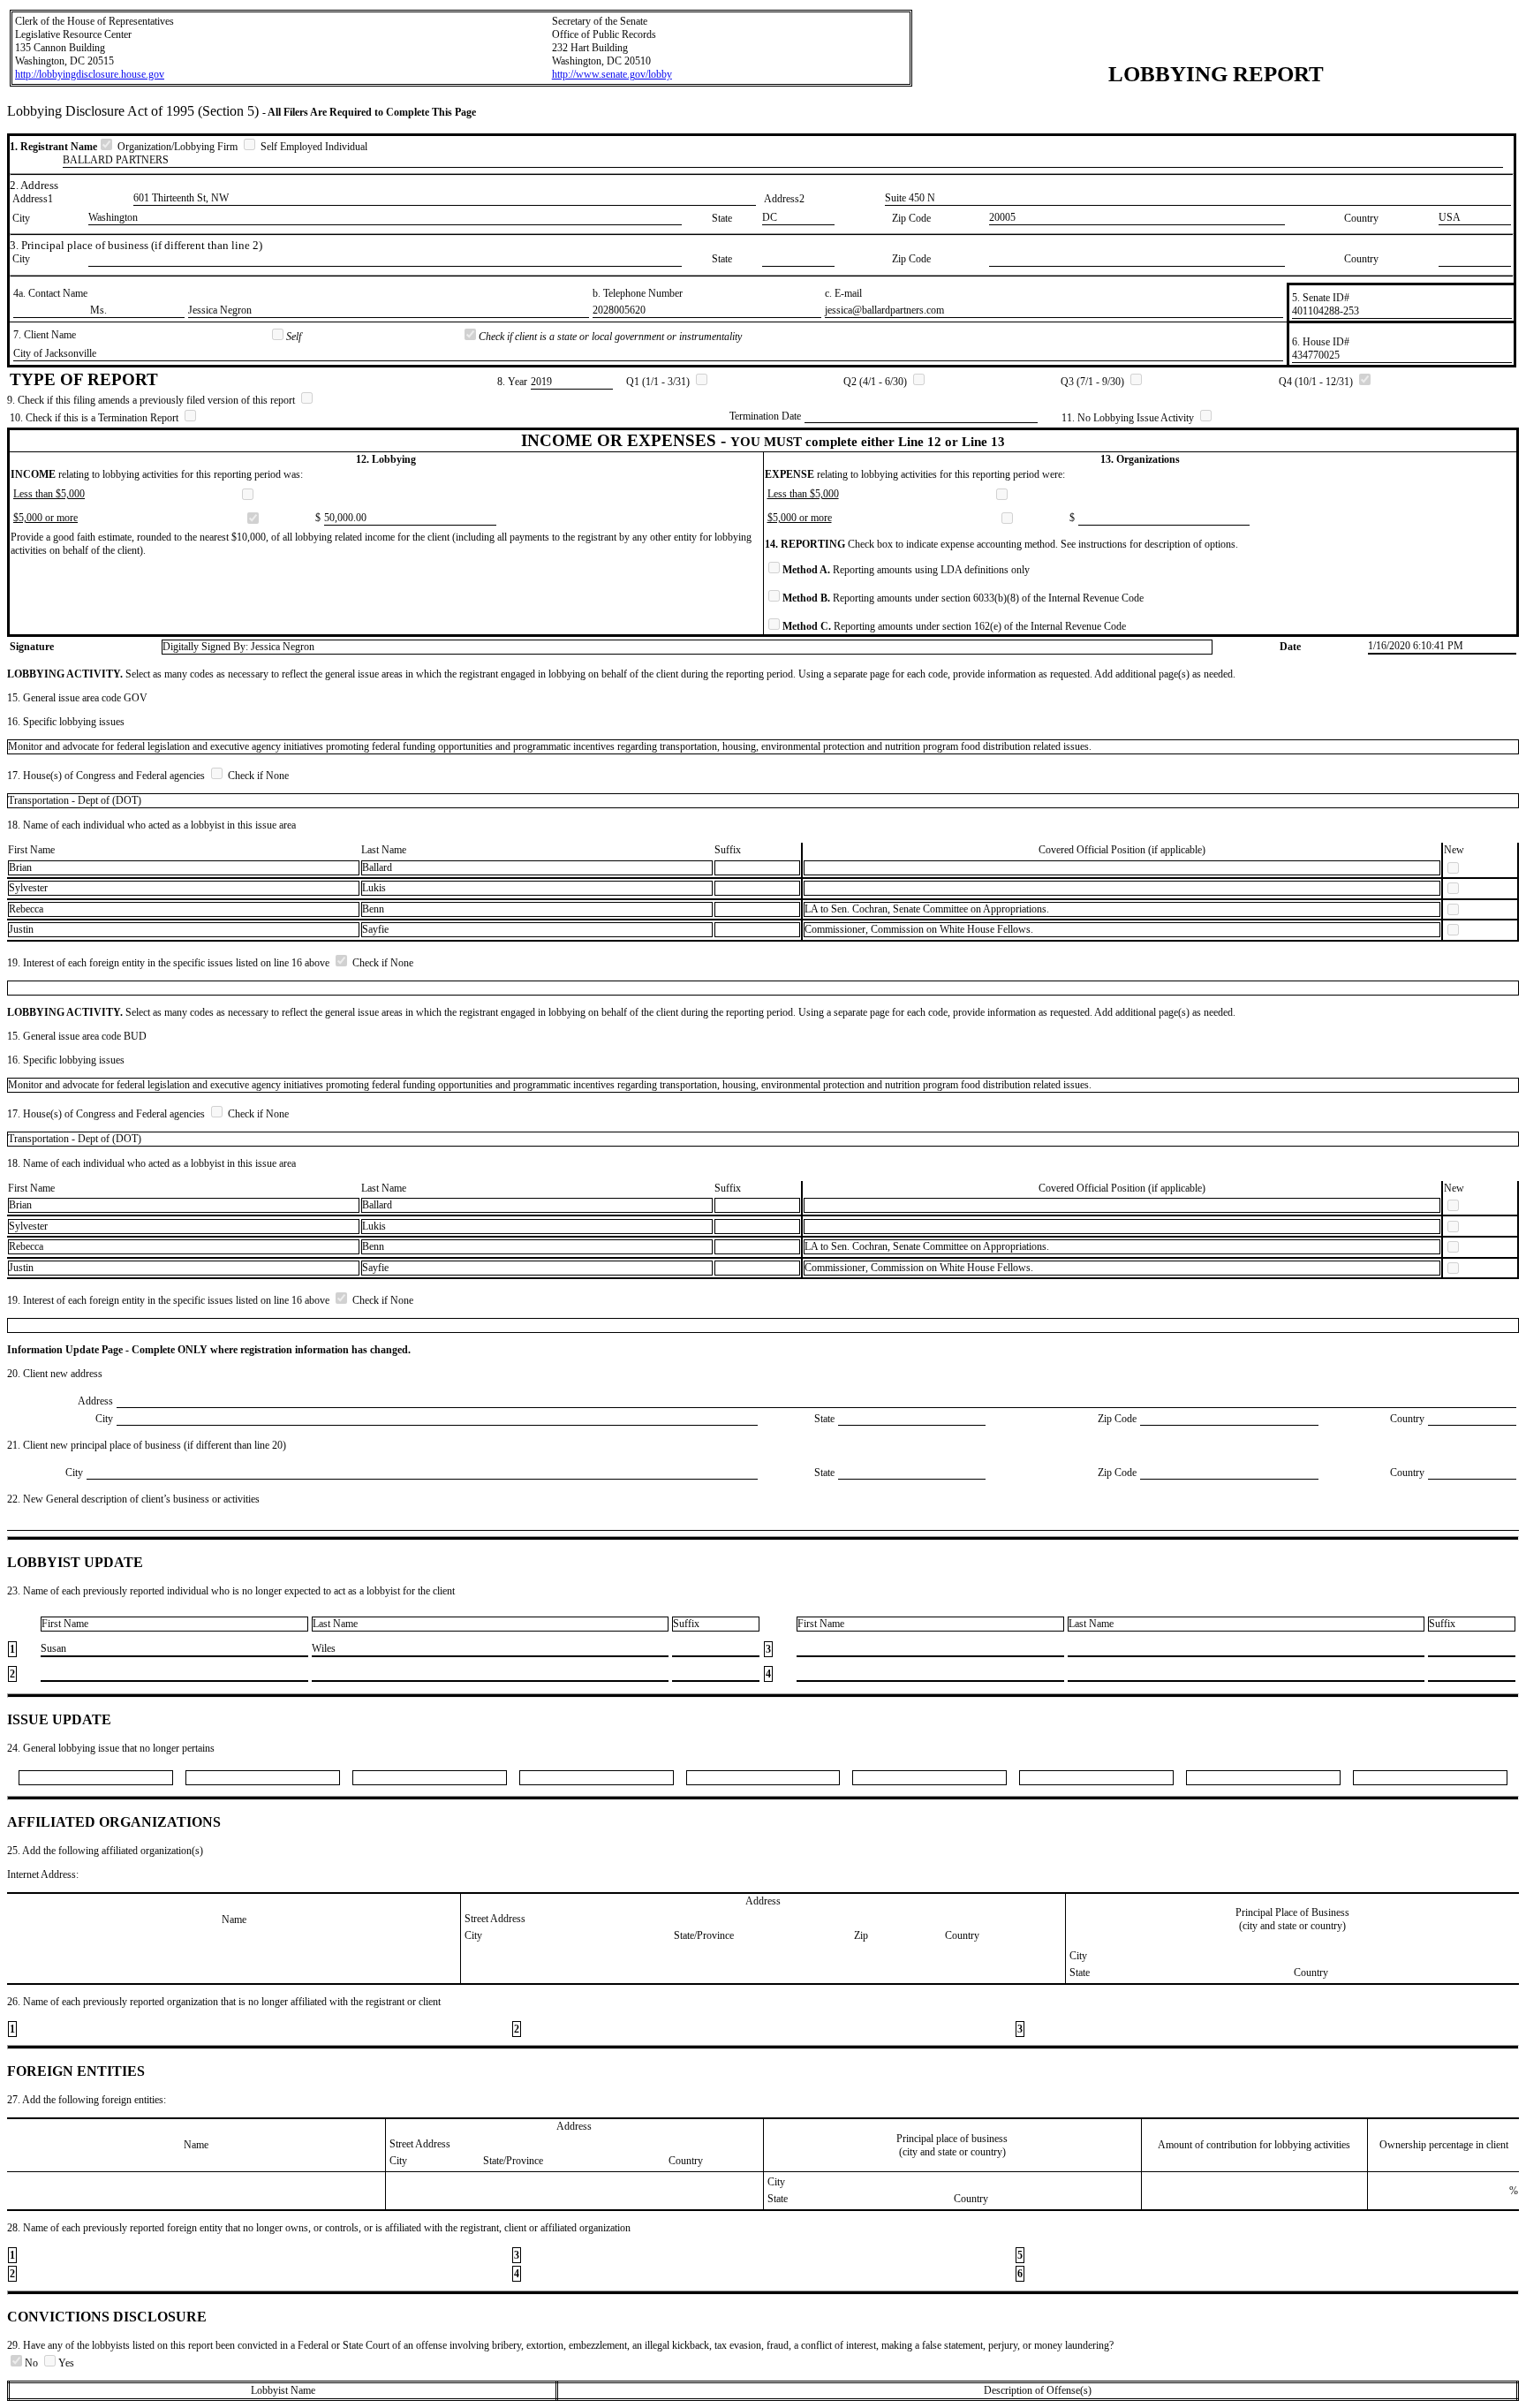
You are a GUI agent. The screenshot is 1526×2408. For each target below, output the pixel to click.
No (33, 2363)
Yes (66, 2363)
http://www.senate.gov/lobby (612, 74)
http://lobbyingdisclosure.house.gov (90, 74)
